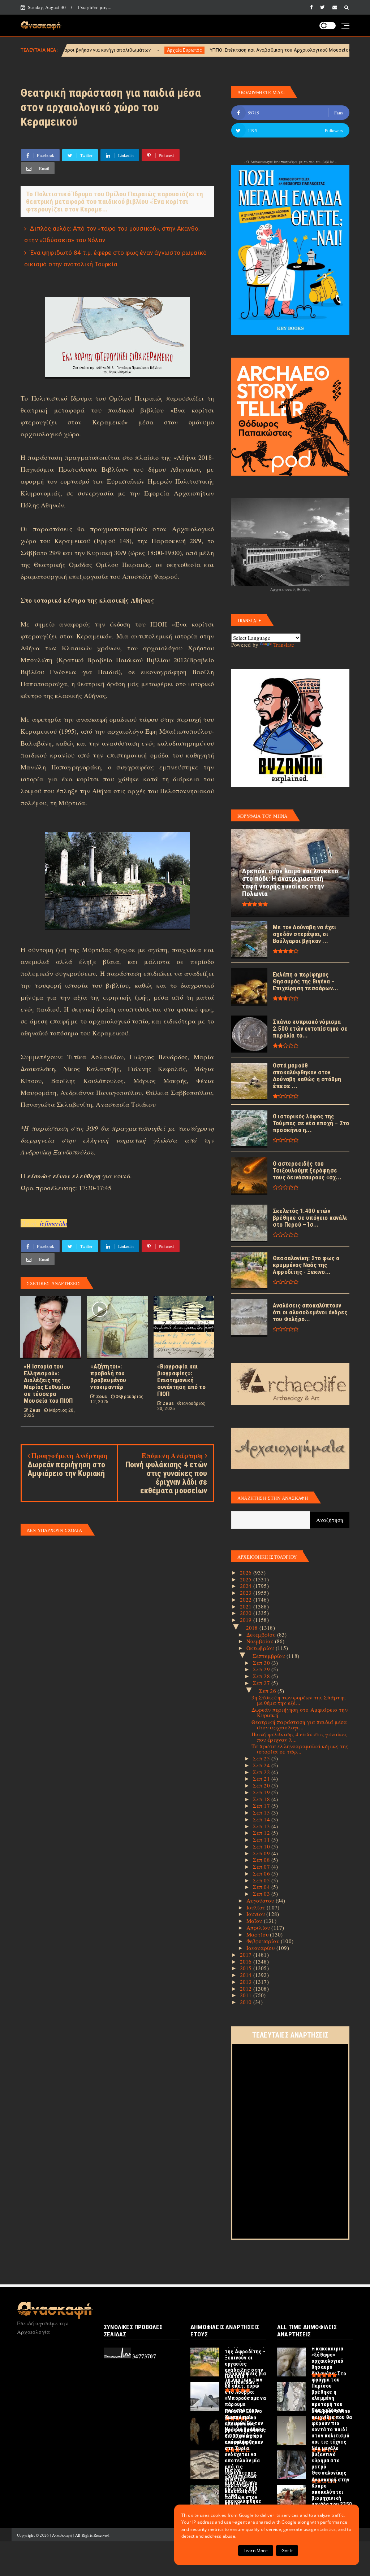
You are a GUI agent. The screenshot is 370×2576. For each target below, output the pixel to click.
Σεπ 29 (262, 1669)
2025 (247, 1579)
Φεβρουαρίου (264, 1941)
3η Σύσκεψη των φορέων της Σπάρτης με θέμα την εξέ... (299, 1700)
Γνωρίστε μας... (95, 7)
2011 (247, 1995)
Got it (287, 2551)
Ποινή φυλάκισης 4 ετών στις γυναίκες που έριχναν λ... (299, 1737)
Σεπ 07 (262, 1866)
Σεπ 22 (262, 1772)
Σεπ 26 (268, 1691)
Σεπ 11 (262, 1839)
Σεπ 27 (262, 1683)
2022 (247, 1599)
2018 (253, 1628)
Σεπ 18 (262, 1799)
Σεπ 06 (262, 1873)
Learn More (256, 2551)
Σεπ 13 (262, 1826)
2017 (247, 1955)
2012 (247, 1988)
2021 (247, 1606)
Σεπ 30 (262, 1663)
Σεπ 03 (262, 1894)
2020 (247, 1613)
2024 (247, 1586)
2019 (247, 1620)
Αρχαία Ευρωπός (70, 50)
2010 (247, 2002)
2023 (247, 1593)
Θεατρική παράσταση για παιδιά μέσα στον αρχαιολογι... (299, 1724)
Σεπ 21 (262, 1778)
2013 (247, 1982)
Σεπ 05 (262, 1880)
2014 (247, 1975)
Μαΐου (255, 1921)
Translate (284, 645)
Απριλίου (259, 1927)
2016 (247, 1961)
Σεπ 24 (262, 1765)
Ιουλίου (257, 1907)
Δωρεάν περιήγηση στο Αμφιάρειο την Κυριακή (300, 1712)
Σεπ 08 (262, 1860)
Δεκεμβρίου (262, 1634)
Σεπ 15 (262, 1812)
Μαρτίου (258, 1934)
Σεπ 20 (262, 1785)
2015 (247, 1968)
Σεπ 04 (262, 1887)
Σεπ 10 (262, 1846)
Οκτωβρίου (261, 1648)
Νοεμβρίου (261, 1641)
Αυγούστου (261, 1900)
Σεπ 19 (262, 1792)
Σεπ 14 (262, 1819)
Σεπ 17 (262, 1806)
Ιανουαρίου (261, 1948)
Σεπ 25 (262, 1758)
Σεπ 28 (262, 1676)
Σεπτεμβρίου (270, 1656)
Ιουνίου (257, 1914)
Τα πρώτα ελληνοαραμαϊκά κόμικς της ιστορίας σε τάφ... (300, 1749)
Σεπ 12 (262, 1833)
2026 (247, 1572)
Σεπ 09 (262, 1853)
